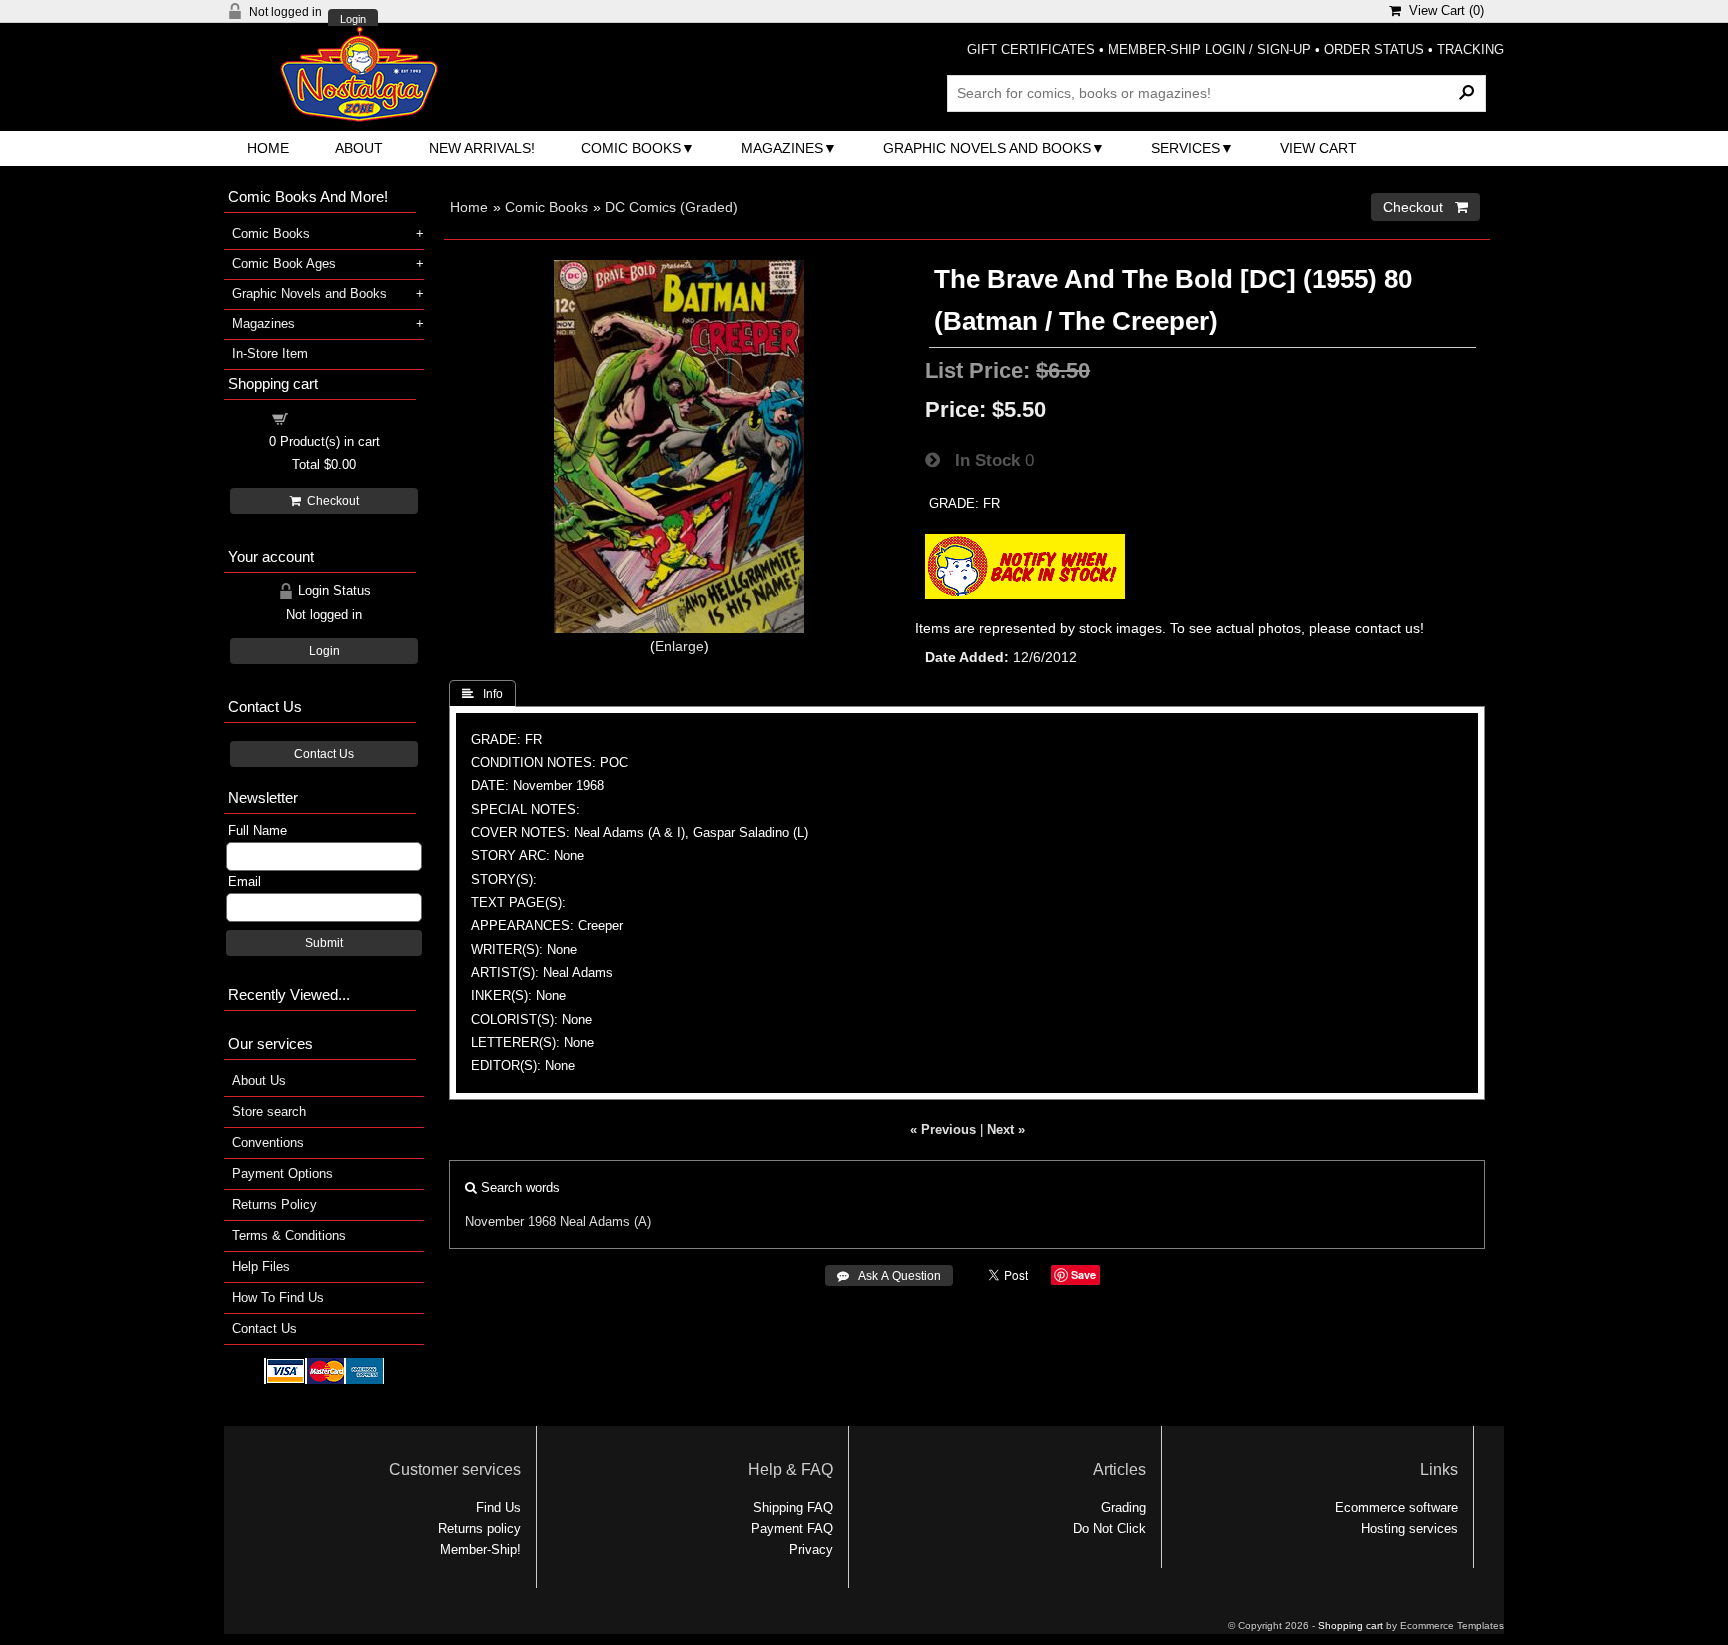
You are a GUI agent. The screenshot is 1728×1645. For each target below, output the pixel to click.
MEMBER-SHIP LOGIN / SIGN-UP (1209, 49)
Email (244, 881)
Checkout (330, 501)
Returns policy (479, 1528)
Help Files (261, 1266)
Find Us (498, 1507)
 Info (482, 694)
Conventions (268, 1142)
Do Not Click (1109, 1528)
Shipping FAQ (793, 1507)
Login (353, 19)
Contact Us (324, 754)
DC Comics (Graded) (671, 207)
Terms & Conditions (289, 1235)
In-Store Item (270, 353)
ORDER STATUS (1374, 49)
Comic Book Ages (284, 263)
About (359, 148)
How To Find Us (278, 1297)
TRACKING (1470, 49)
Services (1185, 148)
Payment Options (282, 1173)
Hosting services (1409, 1528)
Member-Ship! (480, 1549)
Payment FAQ (792, 1528)
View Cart (1318, 148)
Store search (269, 1111)
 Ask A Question (889, 1276)
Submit (324, 943)
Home (268, 148)
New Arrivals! (482, 148)
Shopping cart (336, 417)
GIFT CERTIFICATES (1031, 49)
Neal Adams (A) (605, 1221)
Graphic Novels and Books (987, 148)
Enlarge (679, 646)
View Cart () (1442, 10)
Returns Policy (274, 1204)
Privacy (811, 1549)
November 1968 (510, 1221)
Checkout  (1425, 207)
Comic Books (631, 148)
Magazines (782, 148)
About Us (259, 1080)
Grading (1123, 1507)
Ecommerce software (1396, 1507)
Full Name (257, 830)
